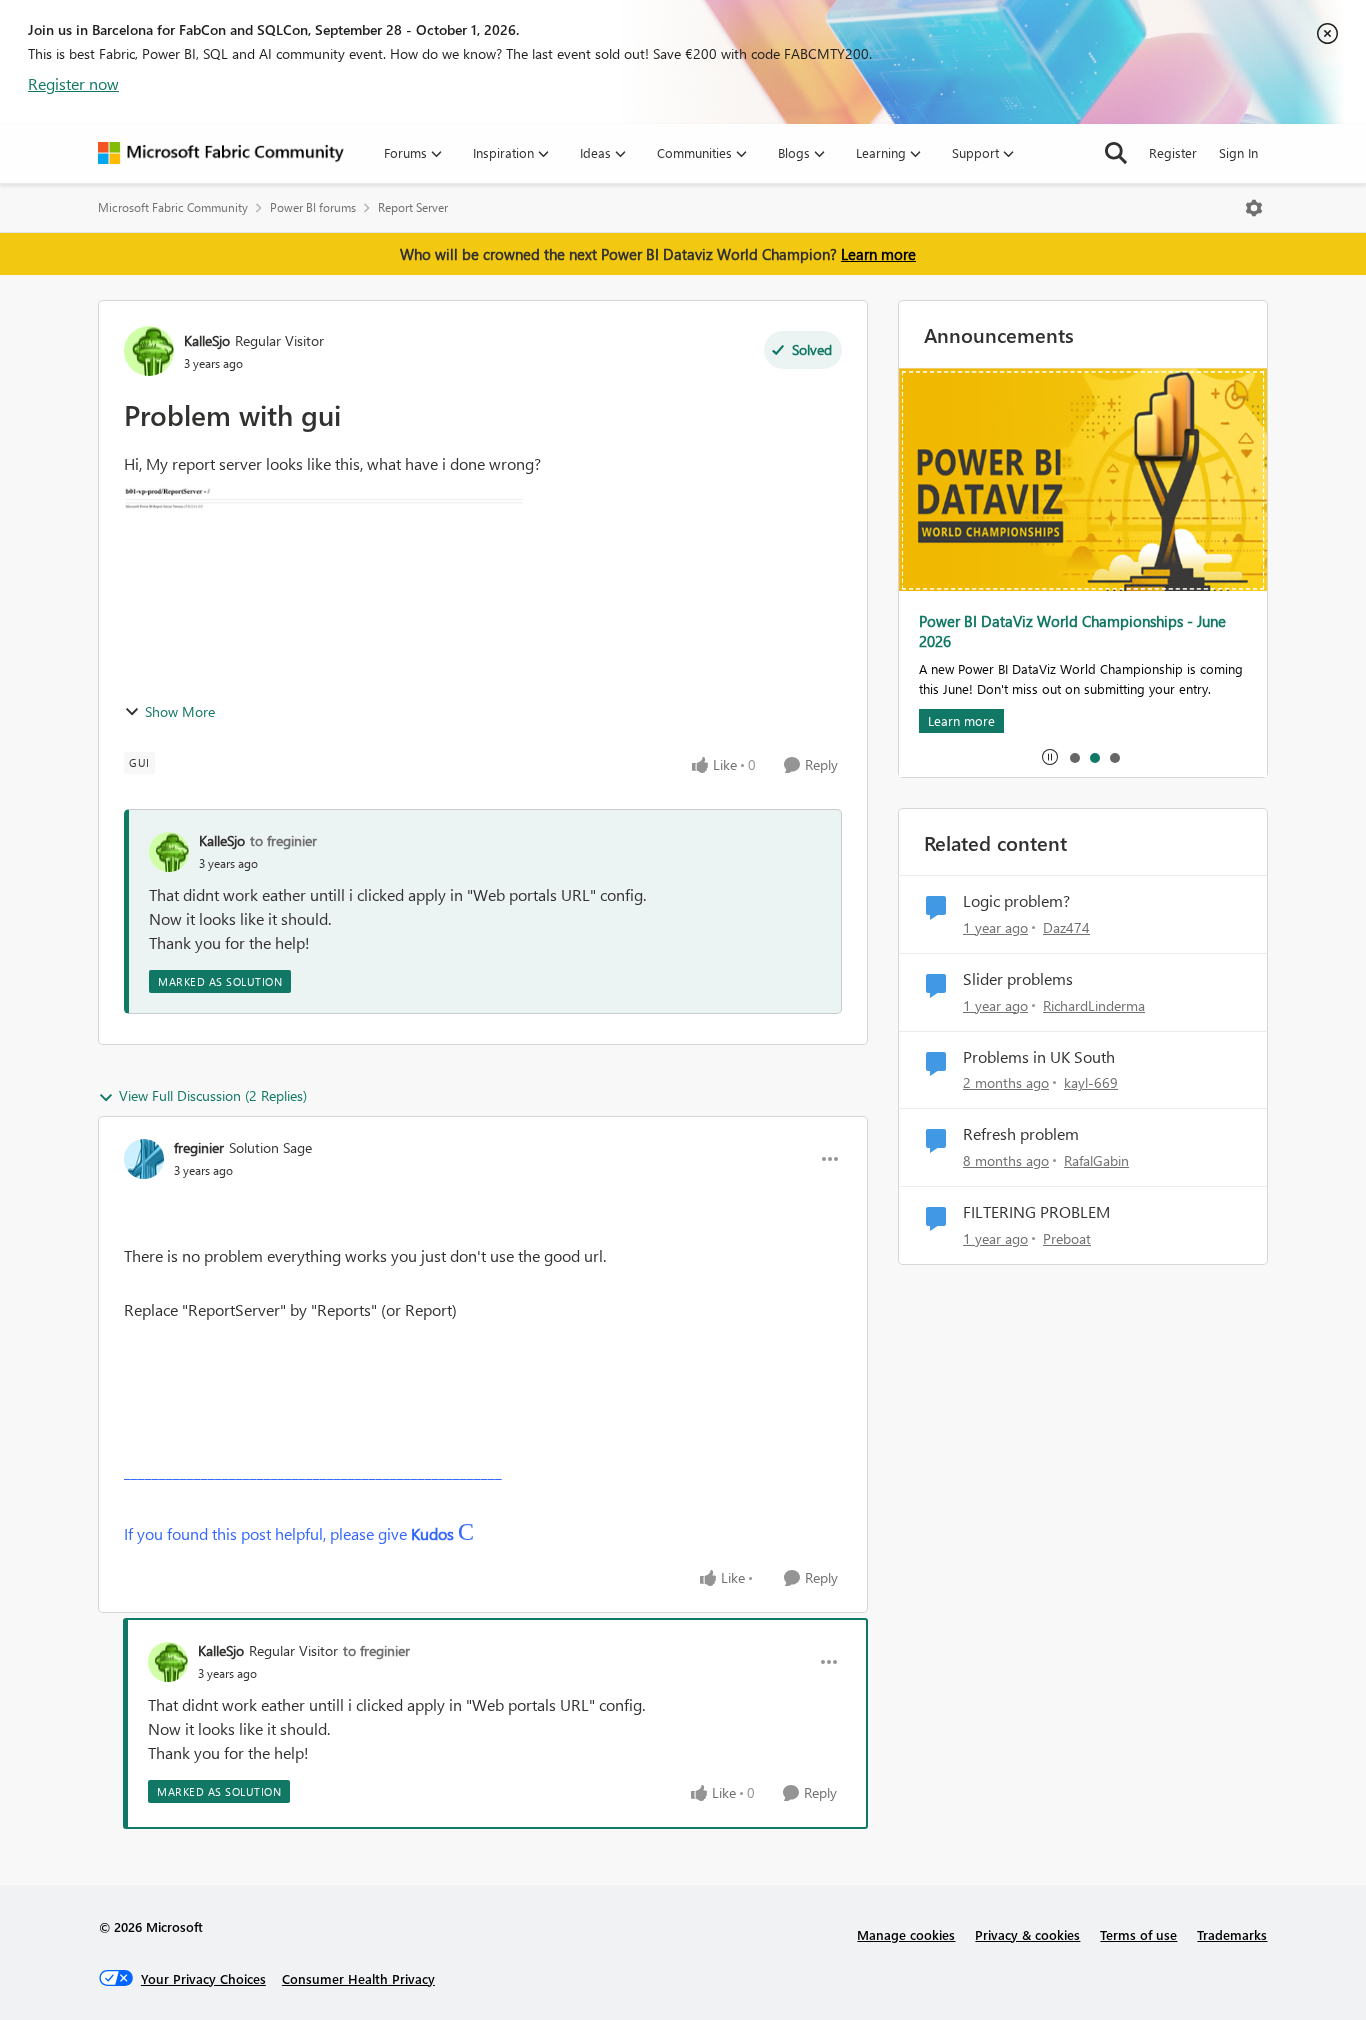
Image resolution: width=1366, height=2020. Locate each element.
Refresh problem (1021, 1134)
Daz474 (1066, 927)
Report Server (413, 207)
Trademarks (1232, 1934)
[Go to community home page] (221, 153)
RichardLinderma (1094, 1005)
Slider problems (1018, 979)
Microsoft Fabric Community (173, 207)
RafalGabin (1096, 1160)
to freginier (283, 840)
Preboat (1067, 1238)
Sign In (1238, 152)
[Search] (1116, 153)
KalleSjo (207, 340)
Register (1173, 152)
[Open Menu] (1254, 208)
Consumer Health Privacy (358, 1978)
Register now (73, 83)
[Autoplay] (1050, 757)
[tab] (1074, 757)
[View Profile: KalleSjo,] (169, 852)
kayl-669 (1091, 1082)
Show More (180, 711)
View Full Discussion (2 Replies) (213, 1095)
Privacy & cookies (1027, 1934)
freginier (199, 1147)
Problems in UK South (1039, 1057)
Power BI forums (313, 207)
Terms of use (1138, 1934)
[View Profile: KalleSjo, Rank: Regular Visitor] (149, 351)
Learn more (878, 254)
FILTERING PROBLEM (1036, 1212)
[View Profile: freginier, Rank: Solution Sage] (144, 1159)
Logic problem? (1016, 901)
